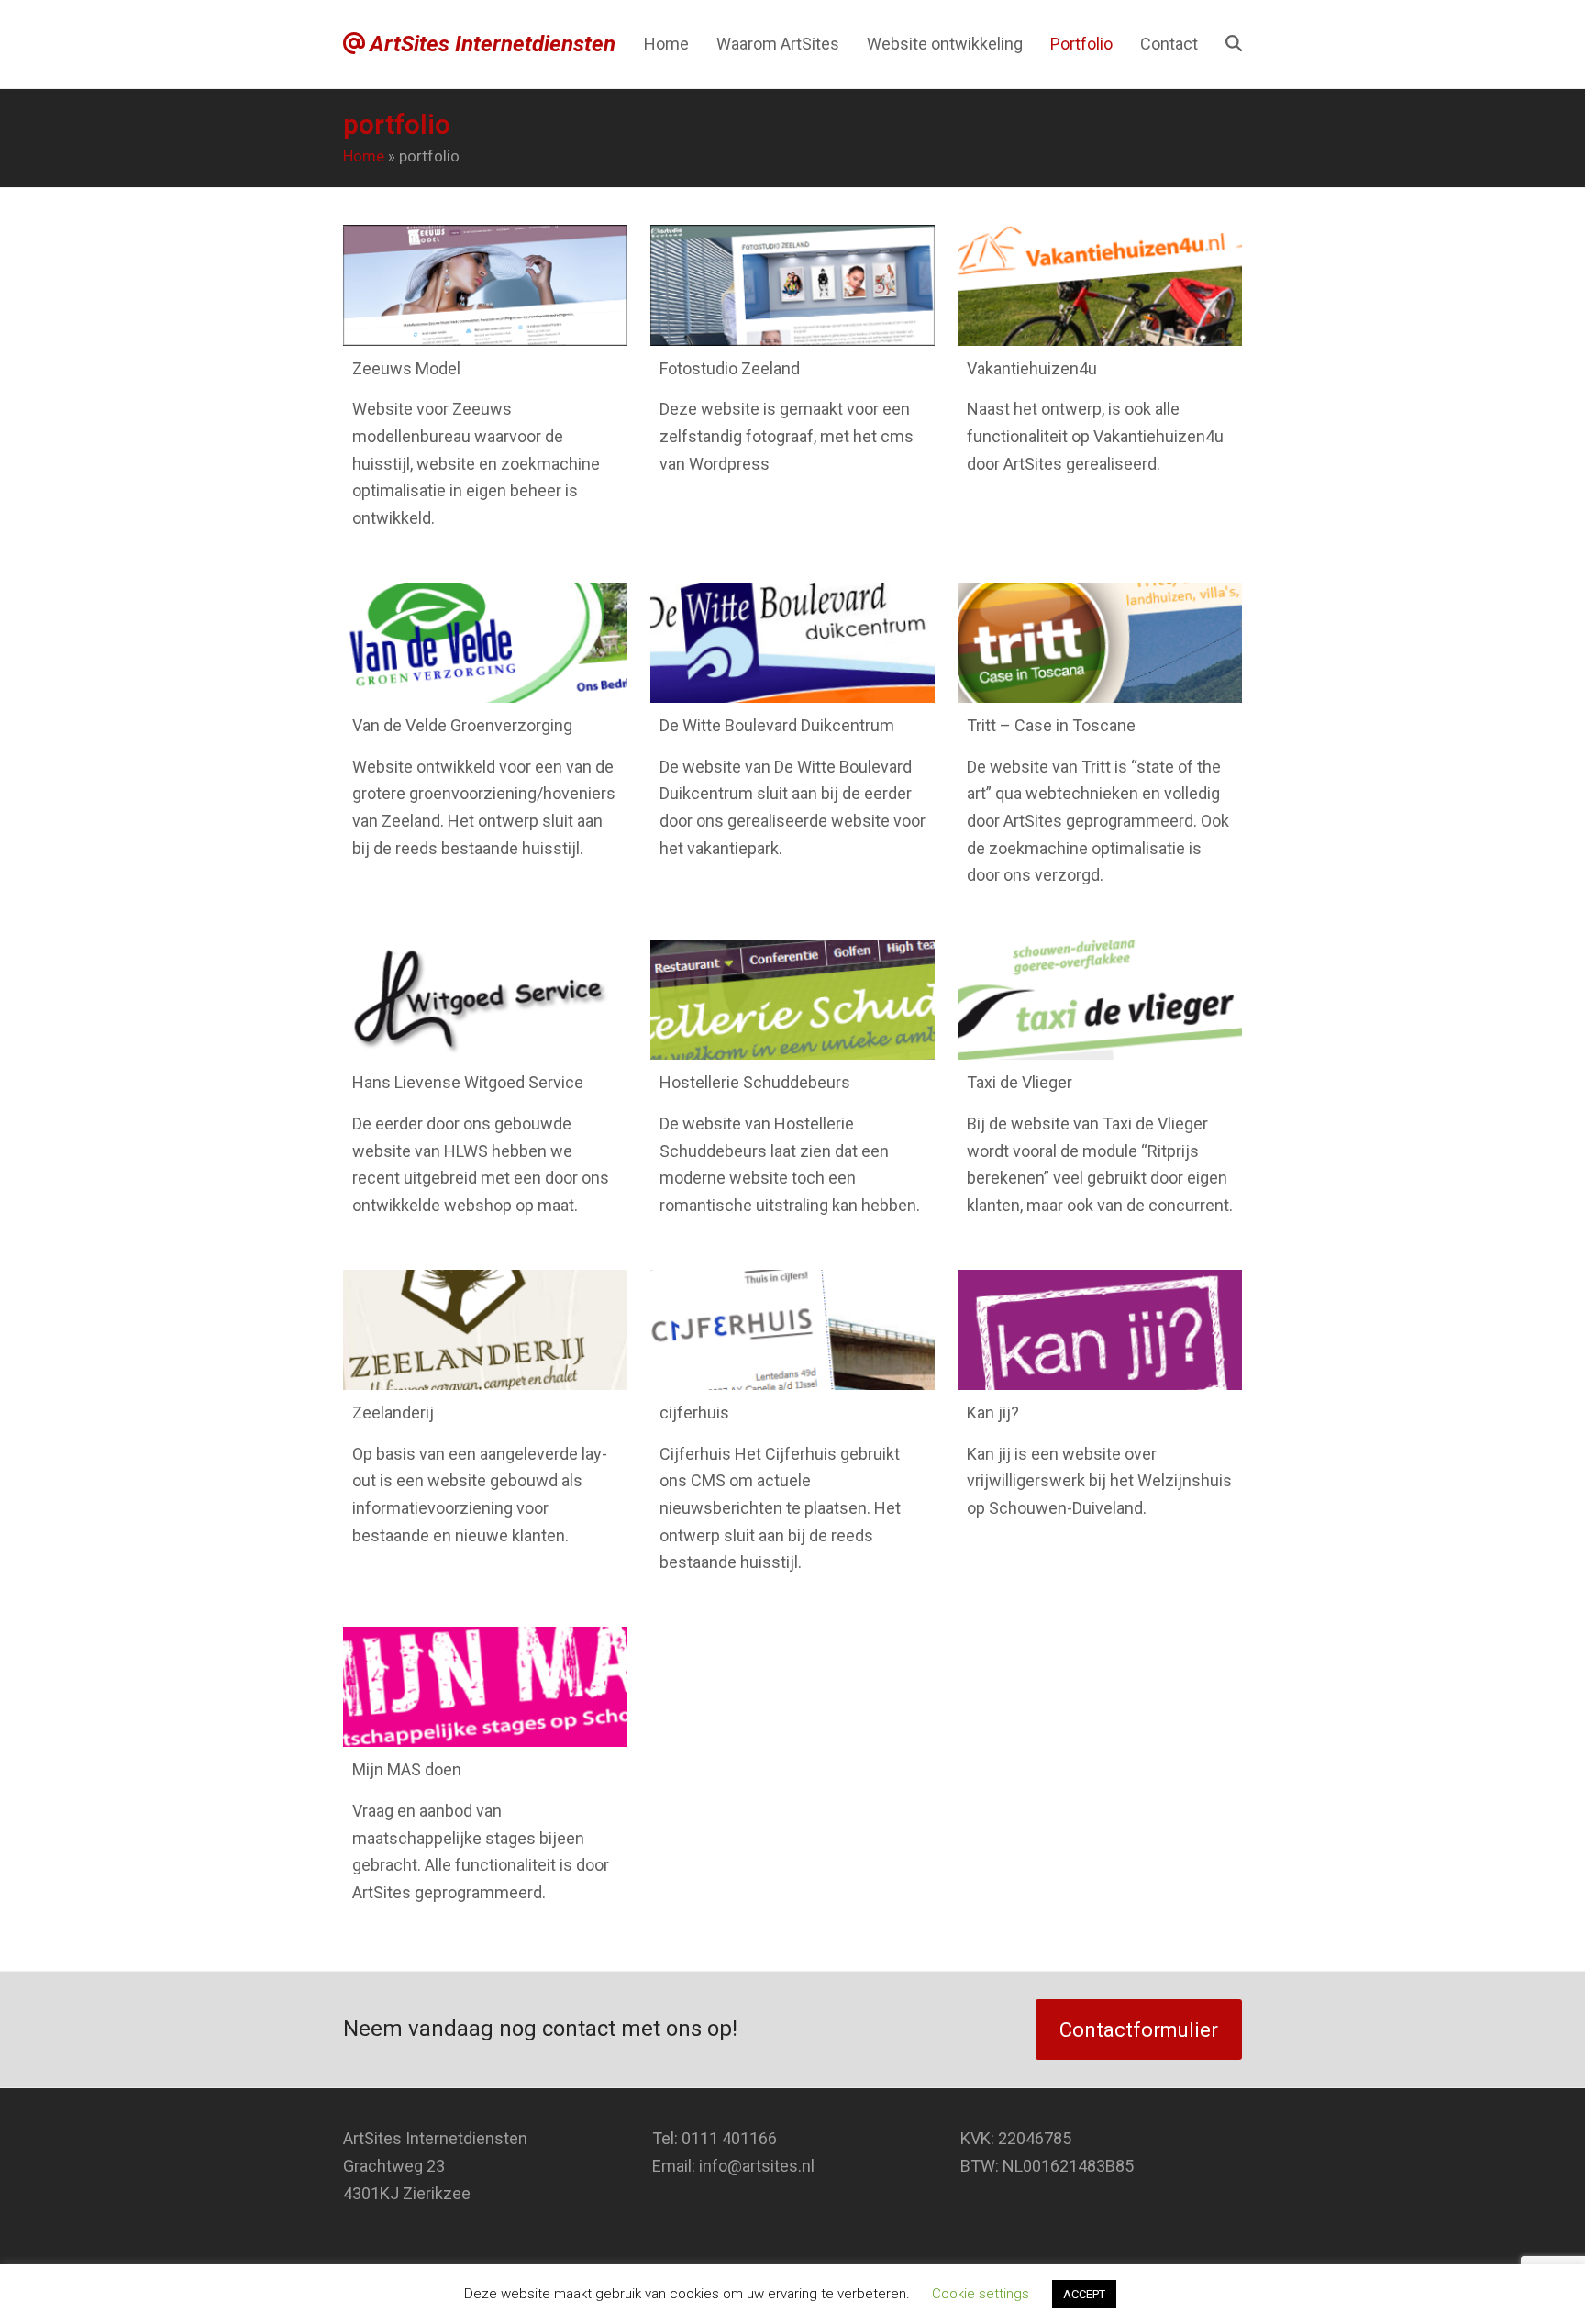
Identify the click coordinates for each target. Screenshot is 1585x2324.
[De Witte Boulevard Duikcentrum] (792, 643)
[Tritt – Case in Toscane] (1100, 643)
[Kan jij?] (1100, 1330)
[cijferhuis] (792, 1330)
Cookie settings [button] (981, 2294)
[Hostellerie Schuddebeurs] (792, 1000)
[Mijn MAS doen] (485, 1687)
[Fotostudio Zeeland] (792, 285)
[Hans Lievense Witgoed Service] (485, 1000)
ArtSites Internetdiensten (493, 44)
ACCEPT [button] (1084, 2294)
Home (364, 156)
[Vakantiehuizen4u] (1100, 285)
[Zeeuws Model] (485, 285)
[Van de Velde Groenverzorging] (485, 643)
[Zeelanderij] (485, 1330)
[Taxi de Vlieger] (1100, 1000)
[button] (1234, 44)
